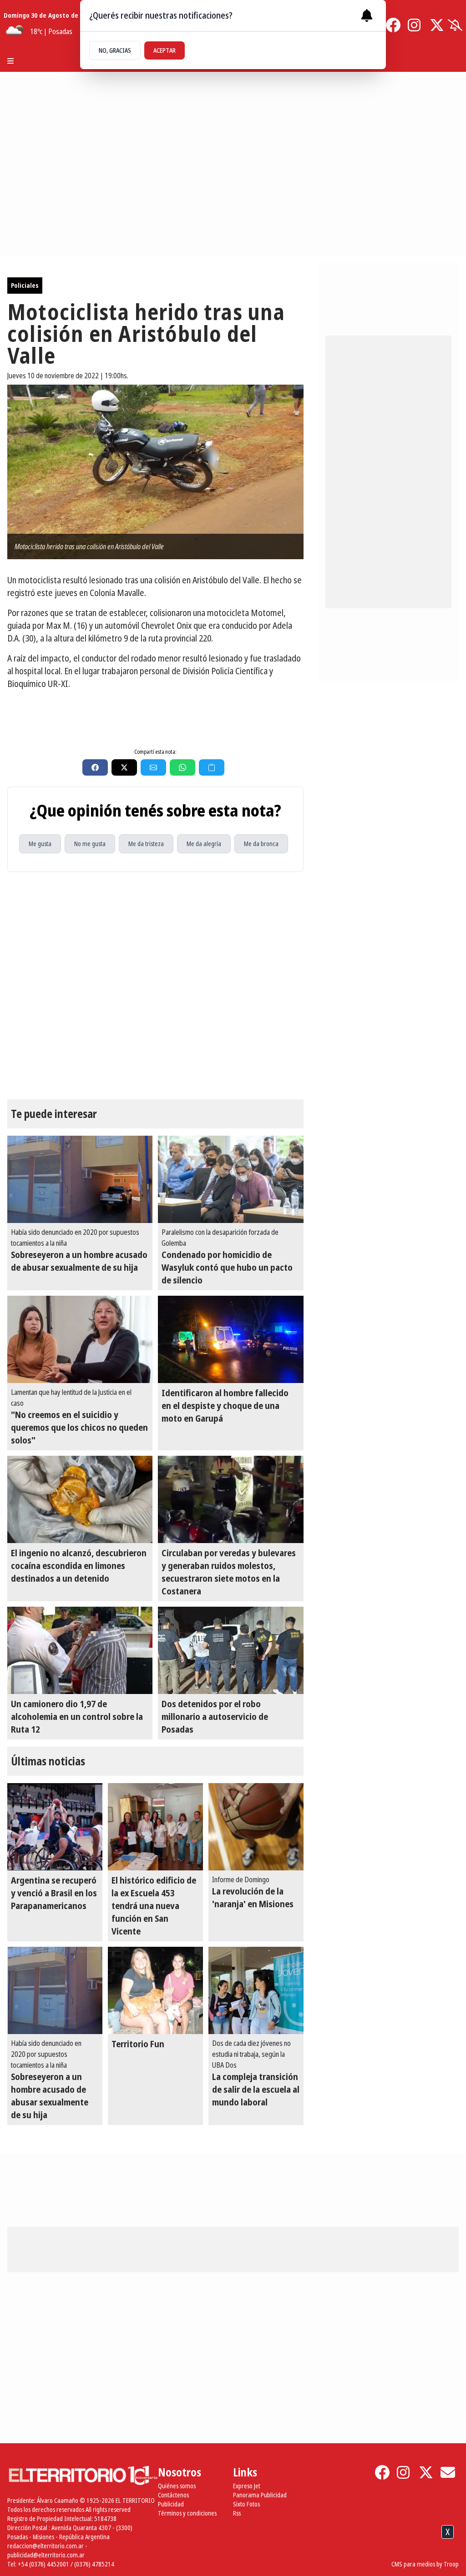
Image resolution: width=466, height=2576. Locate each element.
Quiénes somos (177, 2486)
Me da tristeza (146, 844)
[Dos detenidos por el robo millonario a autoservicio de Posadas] (230, 1650)
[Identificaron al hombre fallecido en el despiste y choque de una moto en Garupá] (230, 1339)
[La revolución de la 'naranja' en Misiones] (256, 1827)
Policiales (25, 285)
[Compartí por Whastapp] (182, 767)
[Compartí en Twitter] (124, 767)
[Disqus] (155, 986)
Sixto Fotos (246, 2504)
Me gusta (40, 844)
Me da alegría (204, 844)
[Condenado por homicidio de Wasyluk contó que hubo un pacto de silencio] (230, 1179)
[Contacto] (448, 2472)
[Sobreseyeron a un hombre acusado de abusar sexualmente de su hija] (80, 1179)
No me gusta (90, 844)
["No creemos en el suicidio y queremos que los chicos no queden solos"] (80, 1339)
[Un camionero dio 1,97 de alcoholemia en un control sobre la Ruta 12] (80, 1650)
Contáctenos (173, 2495)
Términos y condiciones (187, 2513)
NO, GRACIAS (115, 50)
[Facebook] (393, 25)
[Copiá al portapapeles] (212, 767)
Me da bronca (261, 844)
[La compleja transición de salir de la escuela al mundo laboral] (256, 1990)
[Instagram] (415, 25)
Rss (237, 2513)
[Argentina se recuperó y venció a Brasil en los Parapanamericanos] (55, 1827)
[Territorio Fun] (155, 1990)
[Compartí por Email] (153, 767)
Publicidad (171, 2504)
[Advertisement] (233, 2553)
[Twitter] (437, 25)
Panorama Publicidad (260, 2495)
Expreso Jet (247, 2486)
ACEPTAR (165, 50)
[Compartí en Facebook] (95, 767)
